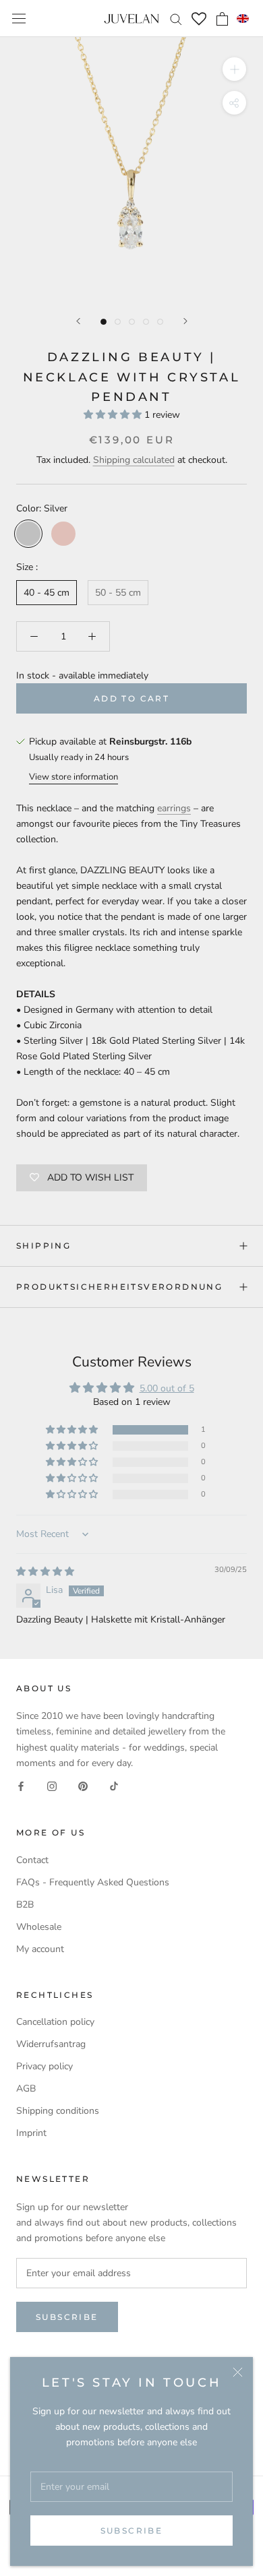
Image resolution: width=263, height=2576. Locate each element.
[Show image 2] (118, 322)
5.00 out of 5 (167, 1388)
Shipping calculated (134, 460)
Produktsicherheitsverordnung (119, 1287)
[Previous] (78, 321)
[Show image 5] (160, 322)
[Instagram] (52, 1786)
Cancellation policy (55, 2022)
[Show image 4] (146, 322)
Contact (32, 1860)
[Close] (238, 2372)
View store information (74, 777)
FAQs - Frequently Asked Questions (93, 1882)
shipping (43, 1246)
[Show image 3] (132, 322)
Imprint (31, 2133)
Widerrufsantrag (51, 2044)
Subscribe (132, 2531)
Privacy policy (45, 2066)
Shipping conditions (58, 2111)
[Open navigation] (19, 19)
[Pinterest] (83, 1786)
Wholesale (39, 1927)
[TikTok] (114, 1786)
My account (40, 1949)
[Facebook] (21, 1786)
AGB (26, 2088)
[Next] (185, 321)
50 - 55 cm (118, 593)
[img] (45, 1572)
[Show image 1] (104, 322)
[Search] (176, 19)
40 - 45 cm (47, 593)
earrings (174, 808)
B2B (25, 1905)
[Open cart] (222, 19)
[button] (243, 19)
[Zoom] (234, 69)
